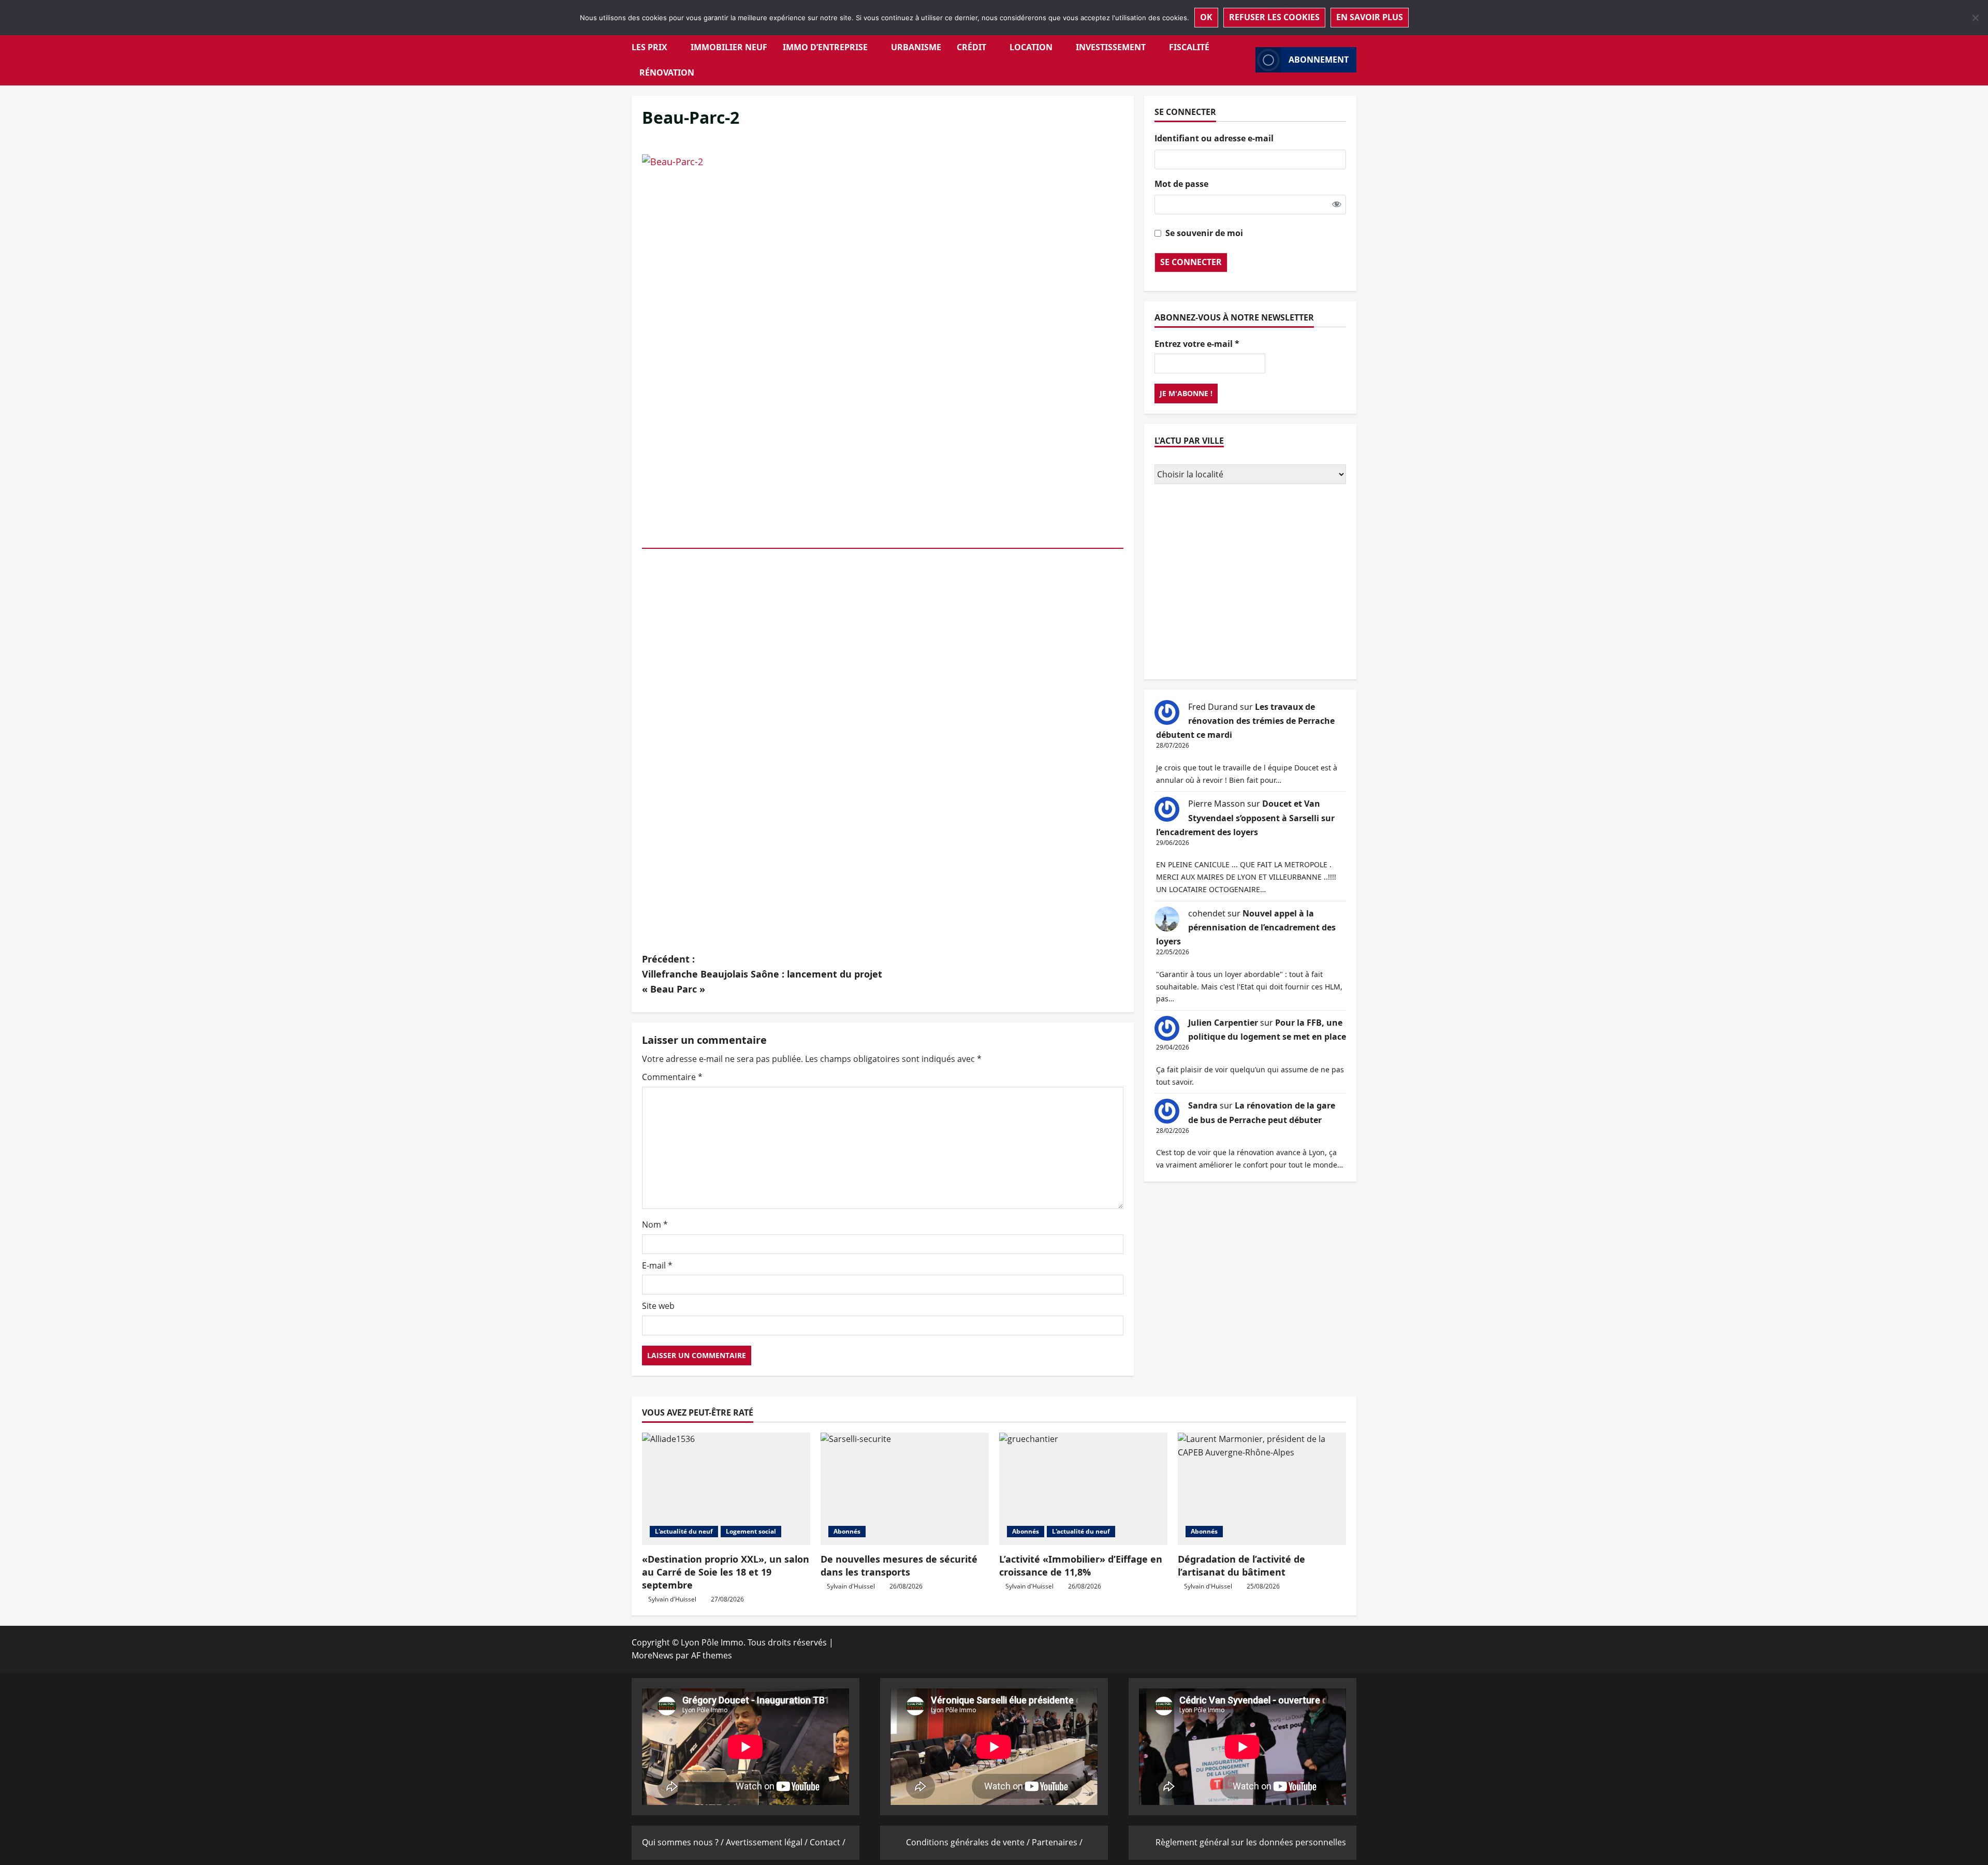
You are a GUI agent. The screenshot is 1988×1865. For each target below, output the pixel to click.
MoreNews (653, 1655)
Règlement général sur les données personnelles (1251, 1842)
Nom (655, 1225)
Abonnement (1319, 60)
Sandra (1203, 1105)
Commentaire (672, 1077)
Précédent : (762, 974)
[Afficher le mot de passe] (1337, 205)
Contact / (828, 1842)
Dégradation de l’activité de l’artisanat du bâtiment (1241, 1565)
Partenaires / (1057, 1842)
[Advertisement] (1250, 583)
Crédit (971, 47)
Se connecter (1191, 262)
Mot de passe (1181, 184)
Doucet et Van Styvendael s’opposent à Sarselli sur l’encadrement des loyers (1245, 818)
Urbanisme (916, 47)
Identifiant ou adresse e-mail (1214, 138)
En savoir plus (1370, 17)
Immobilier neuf (729, 47)
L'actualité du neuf (684, 1531)
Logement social (751, 1531)
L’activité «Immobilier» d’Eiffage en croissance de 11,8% (1081, 1565)
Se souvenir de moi (1204, 233)
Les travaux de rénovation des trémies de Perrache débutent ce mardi (1245, 721)
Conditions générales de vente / (969, 1842)
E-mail (657, 1265)
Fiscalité (1189, 47)
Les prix (649, 47)
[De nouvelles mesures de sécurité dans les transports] (905, 1489)
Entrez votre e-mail (1197, 344)
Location (1031, 47)
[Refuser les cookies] (1975, 18)
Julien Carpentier (1223, 1023)
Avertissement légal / (768, 1842)
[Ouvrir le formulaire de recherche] (1245, 60)
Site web (658, 1306)
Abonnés (847, 1531)
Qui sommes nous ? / (684, 1842)
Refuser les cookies (1274, 17)
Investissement (1111, 47)
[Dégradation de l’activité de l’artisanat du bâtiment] (1262, 1489)
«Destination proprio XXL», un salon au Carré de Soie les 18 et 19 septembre (726, 1572)
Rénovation (667, 72)
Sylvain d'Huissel (672, 1599)
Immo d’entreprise (825, 47)
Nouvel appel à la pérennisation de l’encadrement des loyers (1246, 927)
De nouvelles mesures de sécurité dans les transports (899, 1565)
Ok (1206, 17)
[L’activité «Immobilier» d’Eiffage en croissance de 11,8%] (1083, 1489)
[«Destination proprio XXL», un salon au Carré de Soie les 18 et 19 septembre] (726, 1489)
